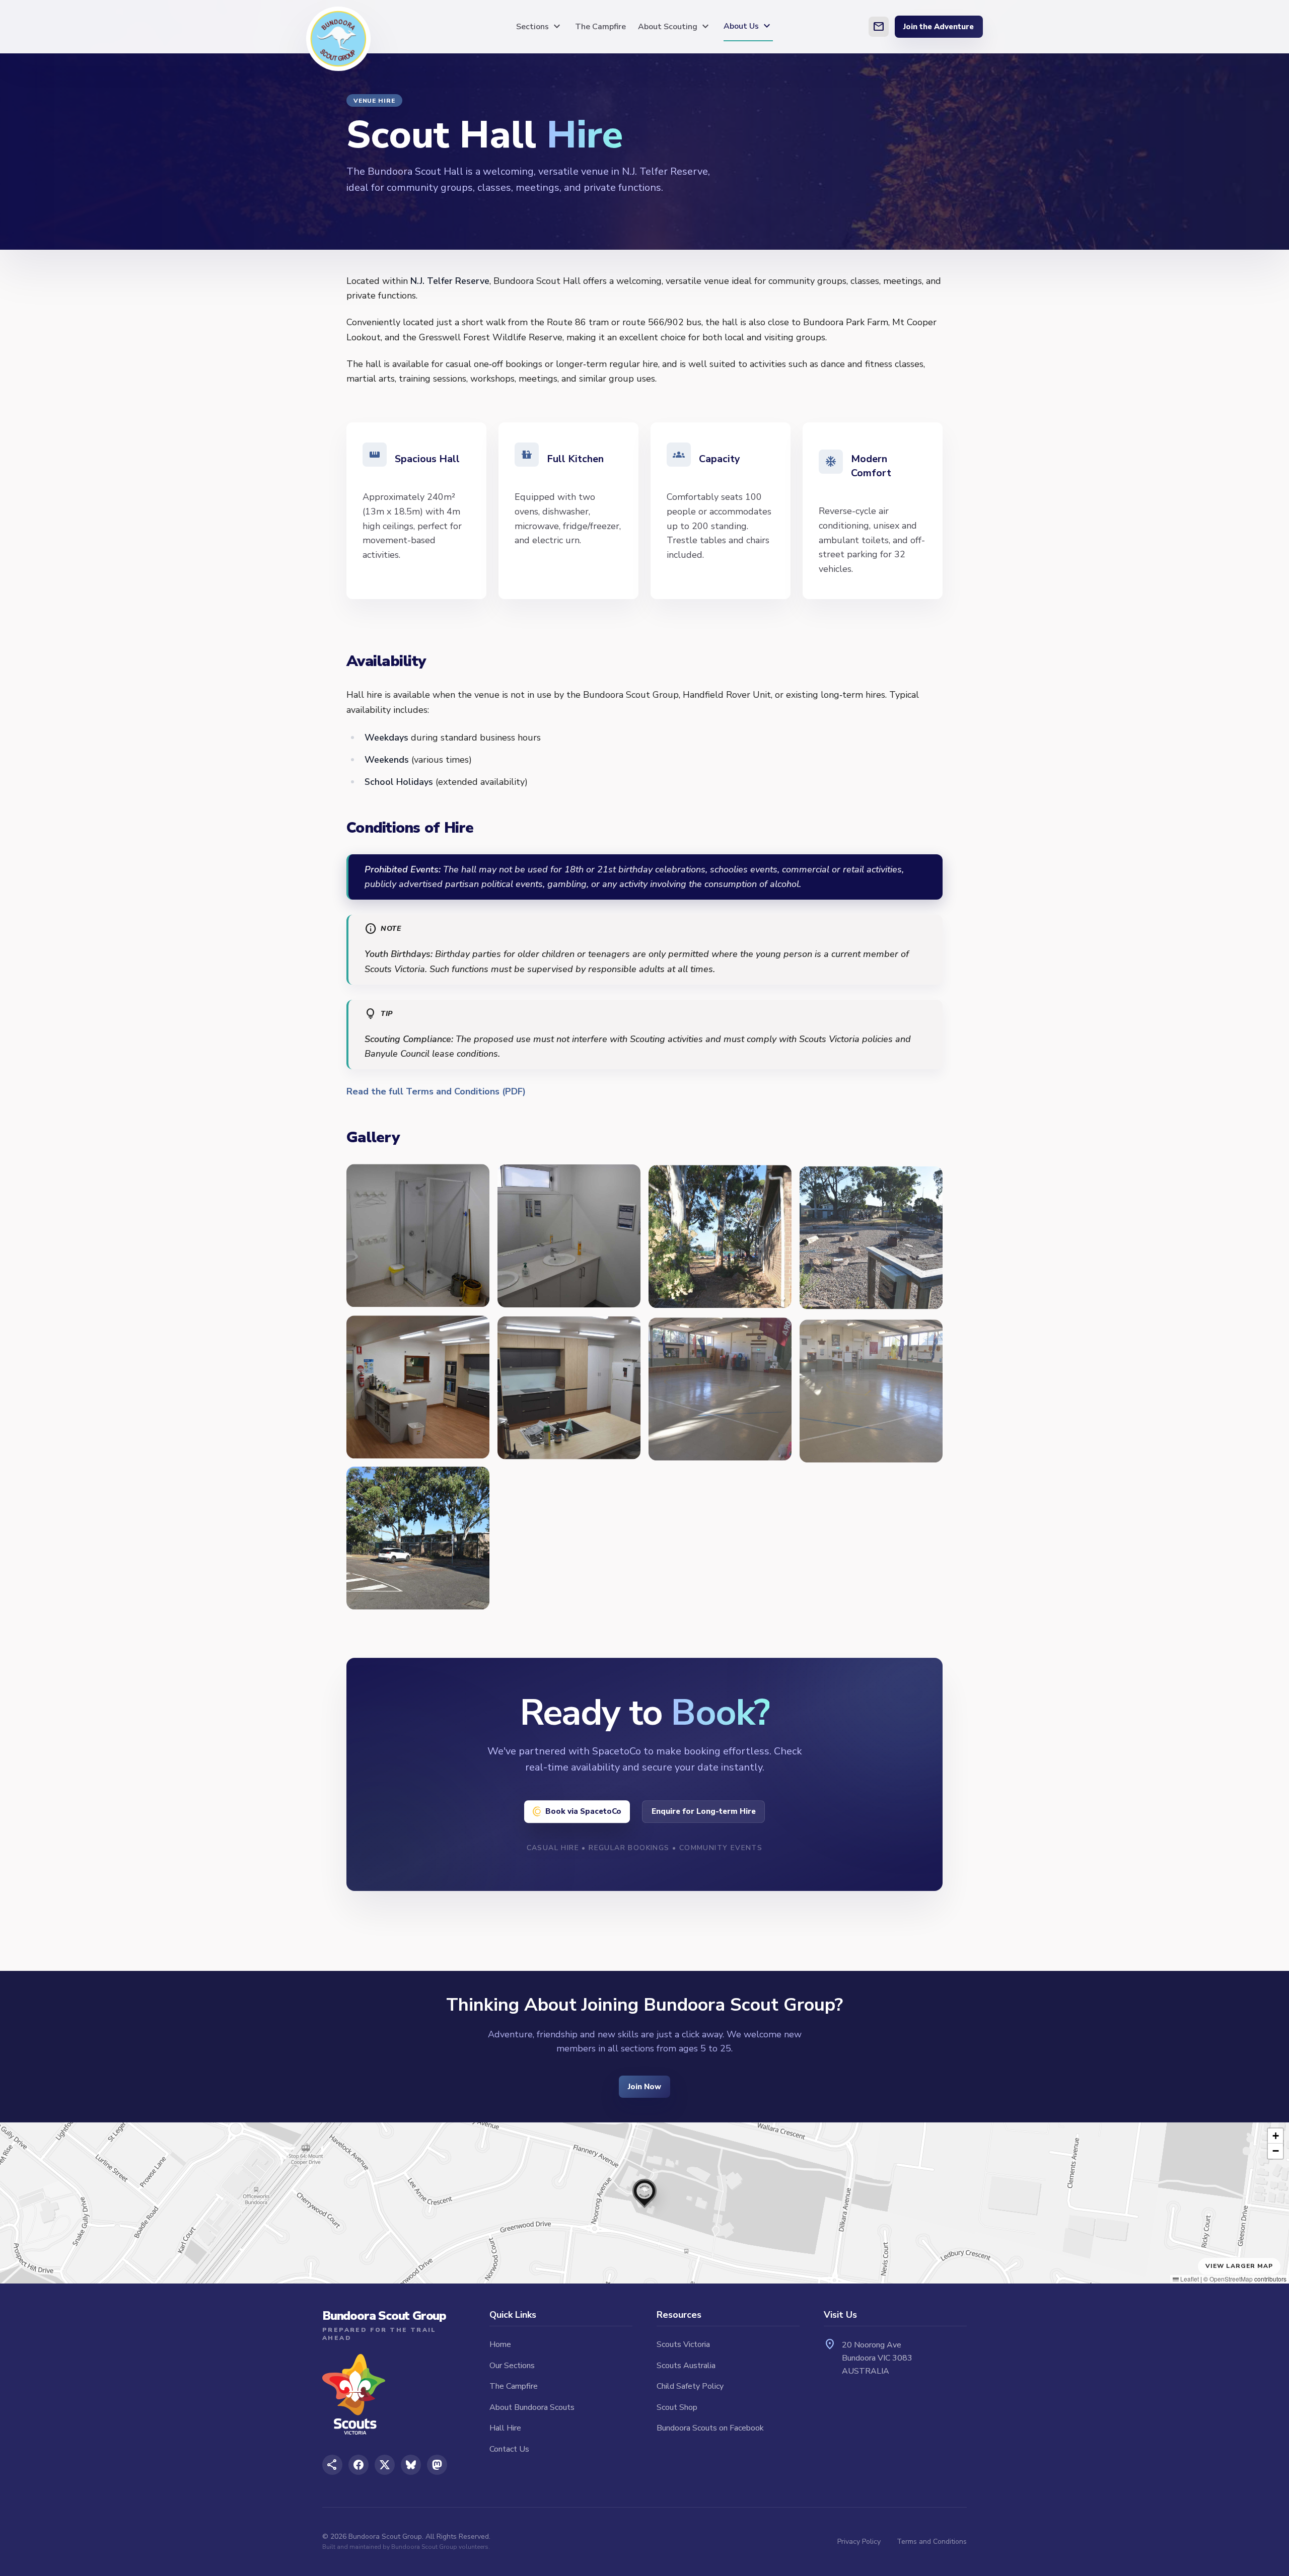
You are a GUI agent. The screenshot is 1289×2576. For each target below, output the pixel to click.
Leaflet (1189, 2279)
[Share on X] (385, 2465)
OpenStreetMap (1231, 2279)
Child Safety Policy (690, 2386)
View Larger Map (1239, 2266)
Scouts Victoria (683, 2344)
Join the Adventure (939, 27)
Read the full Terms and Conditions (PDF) (436, 1091)
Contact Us (509, 2449)
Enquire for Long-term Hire (704, 1811)
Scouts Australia (686, 2366)
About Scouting (675, 27)
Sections (540, 27)
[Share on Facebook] (359, 2465)
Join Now (644, 2087)
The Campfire (600, 27)
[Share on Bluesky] (411, 2465)
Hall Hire (505, 2428)
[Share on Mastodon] (437, 2465)
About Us (748, 26)
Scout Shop (677, 2407)
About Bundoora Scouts (532, 2407)
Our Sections (512, 2366)
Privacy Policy (859, 2542)
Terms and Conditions (932, 2542)
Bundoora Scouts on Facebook (710, 2428)
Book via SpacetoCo (583, 1811)
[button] (644, 2191)
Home (500, 2344)
